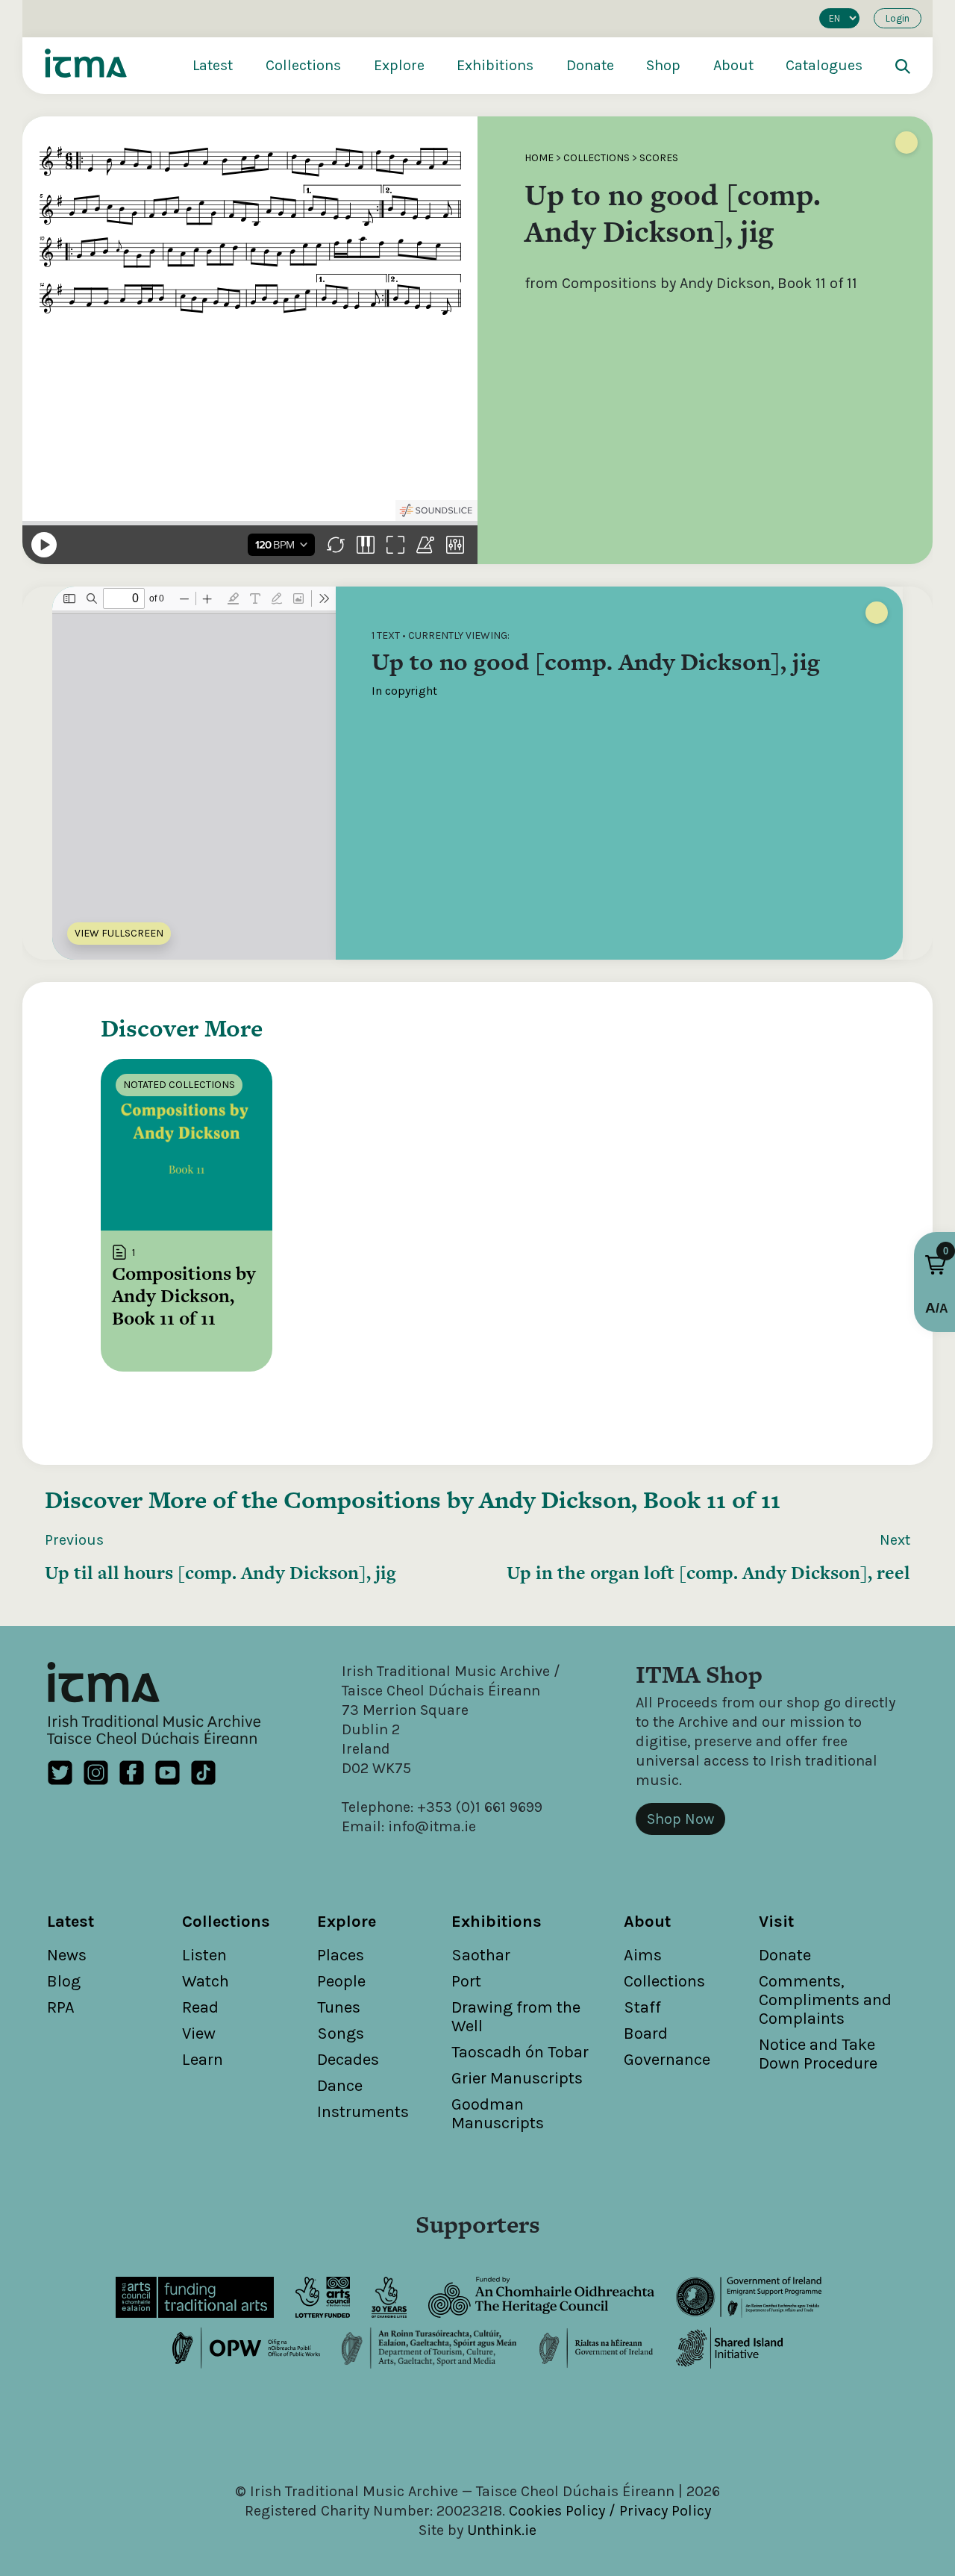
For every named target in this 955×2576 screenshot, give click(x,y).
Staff (642, 2007)
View (199, 2033)
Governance (667, 2060)
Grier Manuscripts (517, 2078)
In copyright (404, 691)
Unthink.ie (502, 2530)
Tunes (339, 2007)
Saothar (481, 1955)
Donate (590, 65)
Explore (399, 65)
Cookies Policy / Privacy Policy (610, 2511)
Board (646, 2033)
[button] (936, 1265)
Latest (213, 65)
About (733, 65)
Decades (348, 2060)
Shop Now (680, 1819)
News (67, 1955)
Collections (303, 65)
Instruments (363, 2112)
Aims (643, 1955)
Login (898, 18)
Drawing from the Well (516, 2017)
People (341, 1981)
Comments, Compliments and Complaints (825, 2000)
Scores (659, 158)
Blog (64, 1981)
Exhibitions (495, 65)
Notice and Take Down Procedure (818, 2054)
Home (539, 158)
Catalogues (824, 65)
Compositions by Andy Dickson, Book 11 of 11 (532, 1500)
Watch (206, 1981)
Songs (341, 2033)
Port (466, 1981)
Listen (204, 1955)
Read (200, 2007)
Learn (203, 2060)
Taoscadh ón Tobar (520, 2052)
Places (341, 1955)
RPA (61, 2007)
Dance (340, 2086)
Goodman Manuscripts (498, 2114)
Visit (776, 1922)
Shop (663, 65)
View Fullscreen (119, 933)
